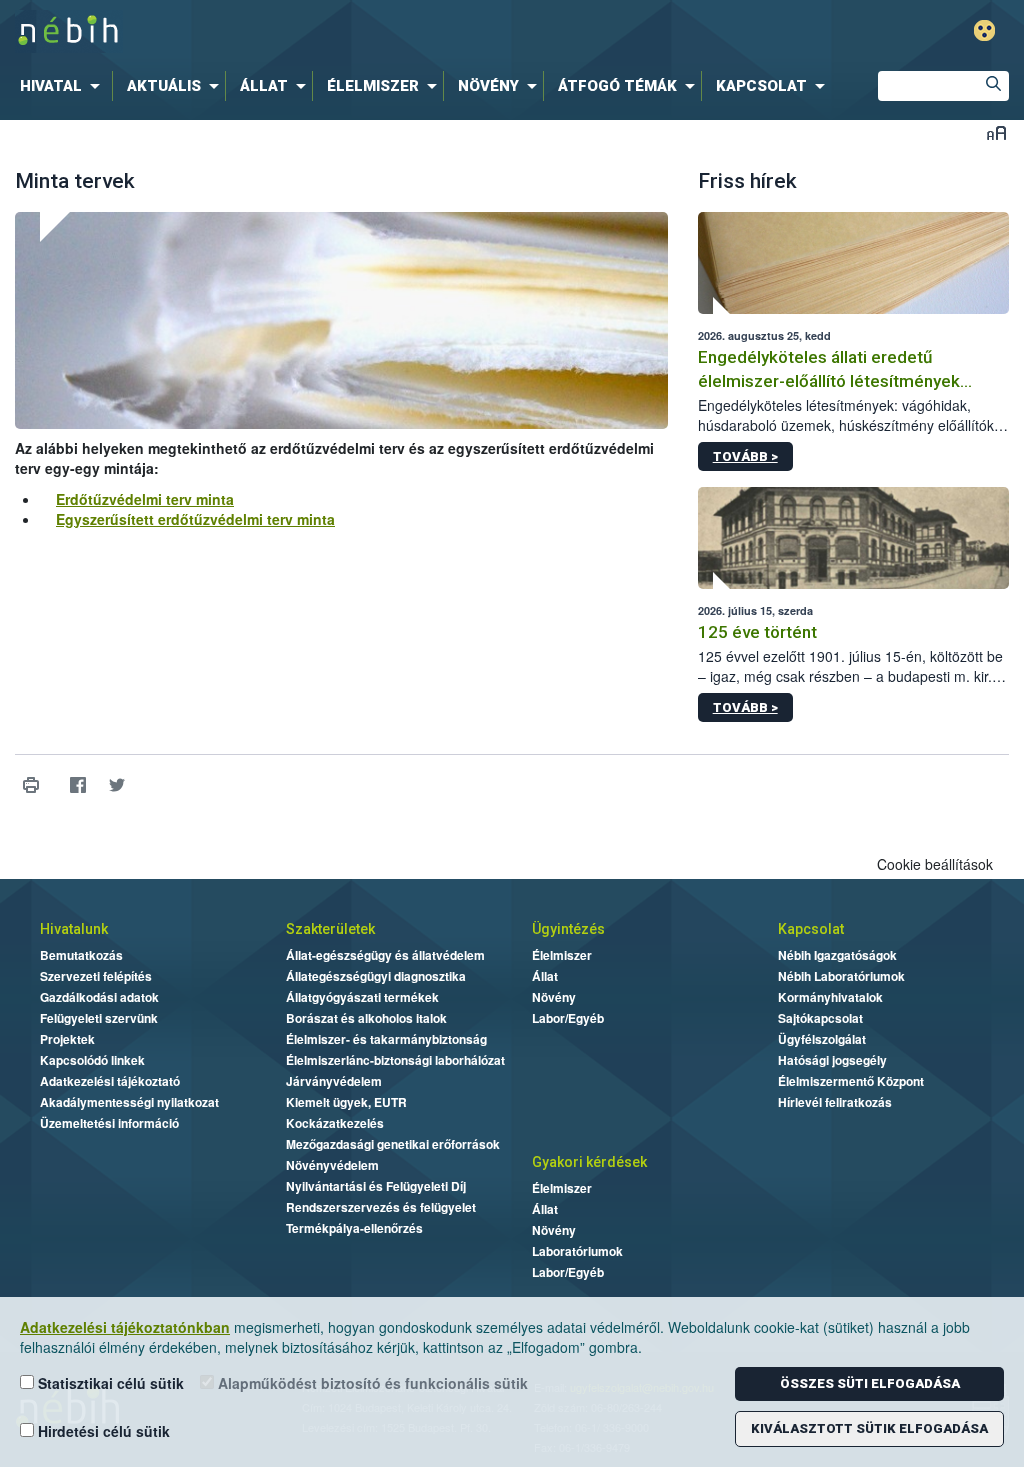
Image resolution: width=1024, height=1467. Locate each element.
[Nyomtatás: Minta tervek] (30, 785)
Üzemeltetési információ (109, 1123)
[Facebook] (77, 785)
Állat (545, 976)
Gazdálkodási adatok (99, 997)
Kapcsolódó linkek (92, 1060)
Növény (554, 997)
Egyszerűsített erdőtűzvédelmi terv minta (195, 519)
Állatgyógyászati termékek (362, 997)
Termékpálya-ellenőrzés (354, 1228)
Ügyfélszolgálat (822, 1039)
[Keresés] (994, 86)
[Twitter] (116, 785)
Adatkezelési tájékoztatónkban (125, 1327)
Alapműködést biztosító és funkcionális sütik (371, 1383)
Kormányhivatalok (830, 997)
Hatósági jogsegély (832, 1060)
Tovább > (745, 456)
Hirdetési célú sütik (102, 1431)
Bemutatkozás (81, 955)
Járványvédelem (334, 1081)
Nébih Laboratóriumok (841, 976)
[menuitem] (64, 86)
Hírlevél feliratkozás (835, 1102)
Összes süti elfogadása (870, 1383)
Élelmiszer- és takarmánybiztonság (386, 1039)
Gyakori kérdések (589, 1162)
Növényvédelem (332, 1165)
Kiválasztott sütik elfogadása (869, 1428)
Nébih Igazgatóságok (837, 955)
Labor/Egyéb (568, 1018)
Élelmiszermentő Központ (851, 1081)
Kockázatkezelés (335, 1123)
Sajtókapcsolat (820, 1018)
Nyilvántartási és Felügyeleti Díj (376, 1186)
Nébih (304, 31)
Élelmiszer (562, 955)
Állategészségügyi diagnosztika (376, 976)
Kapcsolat (811, 929)
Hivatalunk (74, 929)
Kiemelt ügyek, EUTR (346, 1102)
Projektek (67, 1039)
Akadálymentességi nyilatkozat (129, 1102)
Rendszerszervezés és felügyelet (381, 1207)
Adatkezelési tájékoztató (110, 1081)
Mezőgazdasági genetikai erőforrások (393, 1144)
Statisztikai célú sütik (109, 1383)
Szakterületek (330, 929)
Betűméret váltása (996, 132)
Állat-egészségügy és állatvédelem (385, 955)
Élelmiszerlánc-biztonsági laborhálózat (395, 1060)
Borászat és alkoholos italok (366, 1018)
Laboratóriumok (577, 1251)
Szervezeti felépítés (96, 976)
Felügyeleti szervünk (99, 1018)
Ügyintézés (568, 929)
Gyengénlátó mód (984, 30)
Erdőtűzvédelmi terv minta (145, 499)
